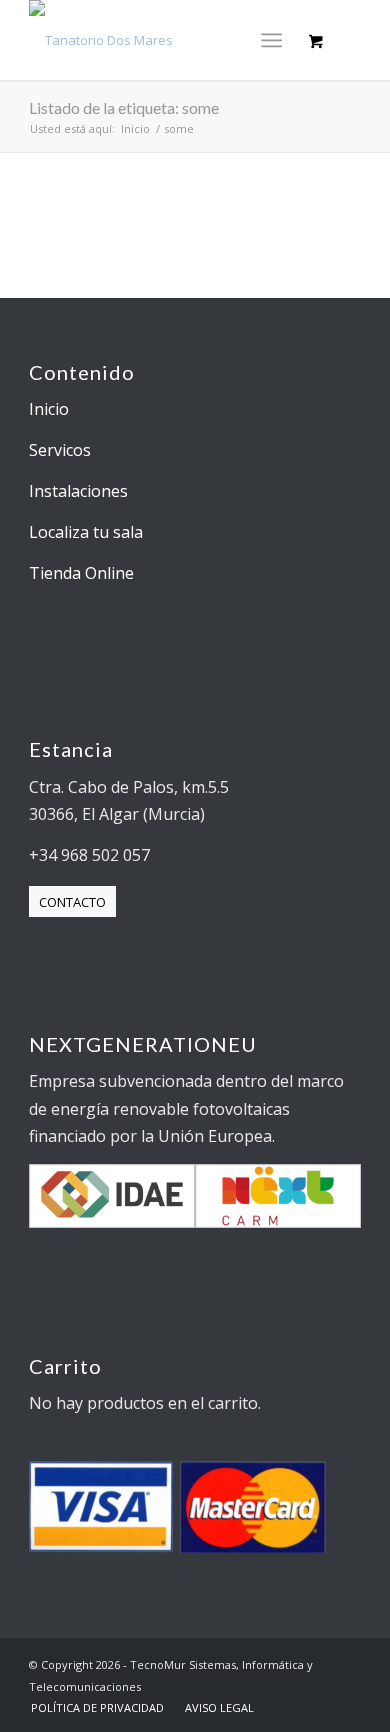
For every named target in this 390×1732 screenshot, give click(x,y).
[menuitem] (275, 40)
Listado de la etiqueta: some (124, 107)
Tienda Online (81, 573)
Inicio (49, 409)
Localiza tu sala (86, 532)
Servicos (60, 450)
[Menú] (271, 40)
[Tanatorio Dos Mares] (161, 40)
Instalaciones (78, 491)
